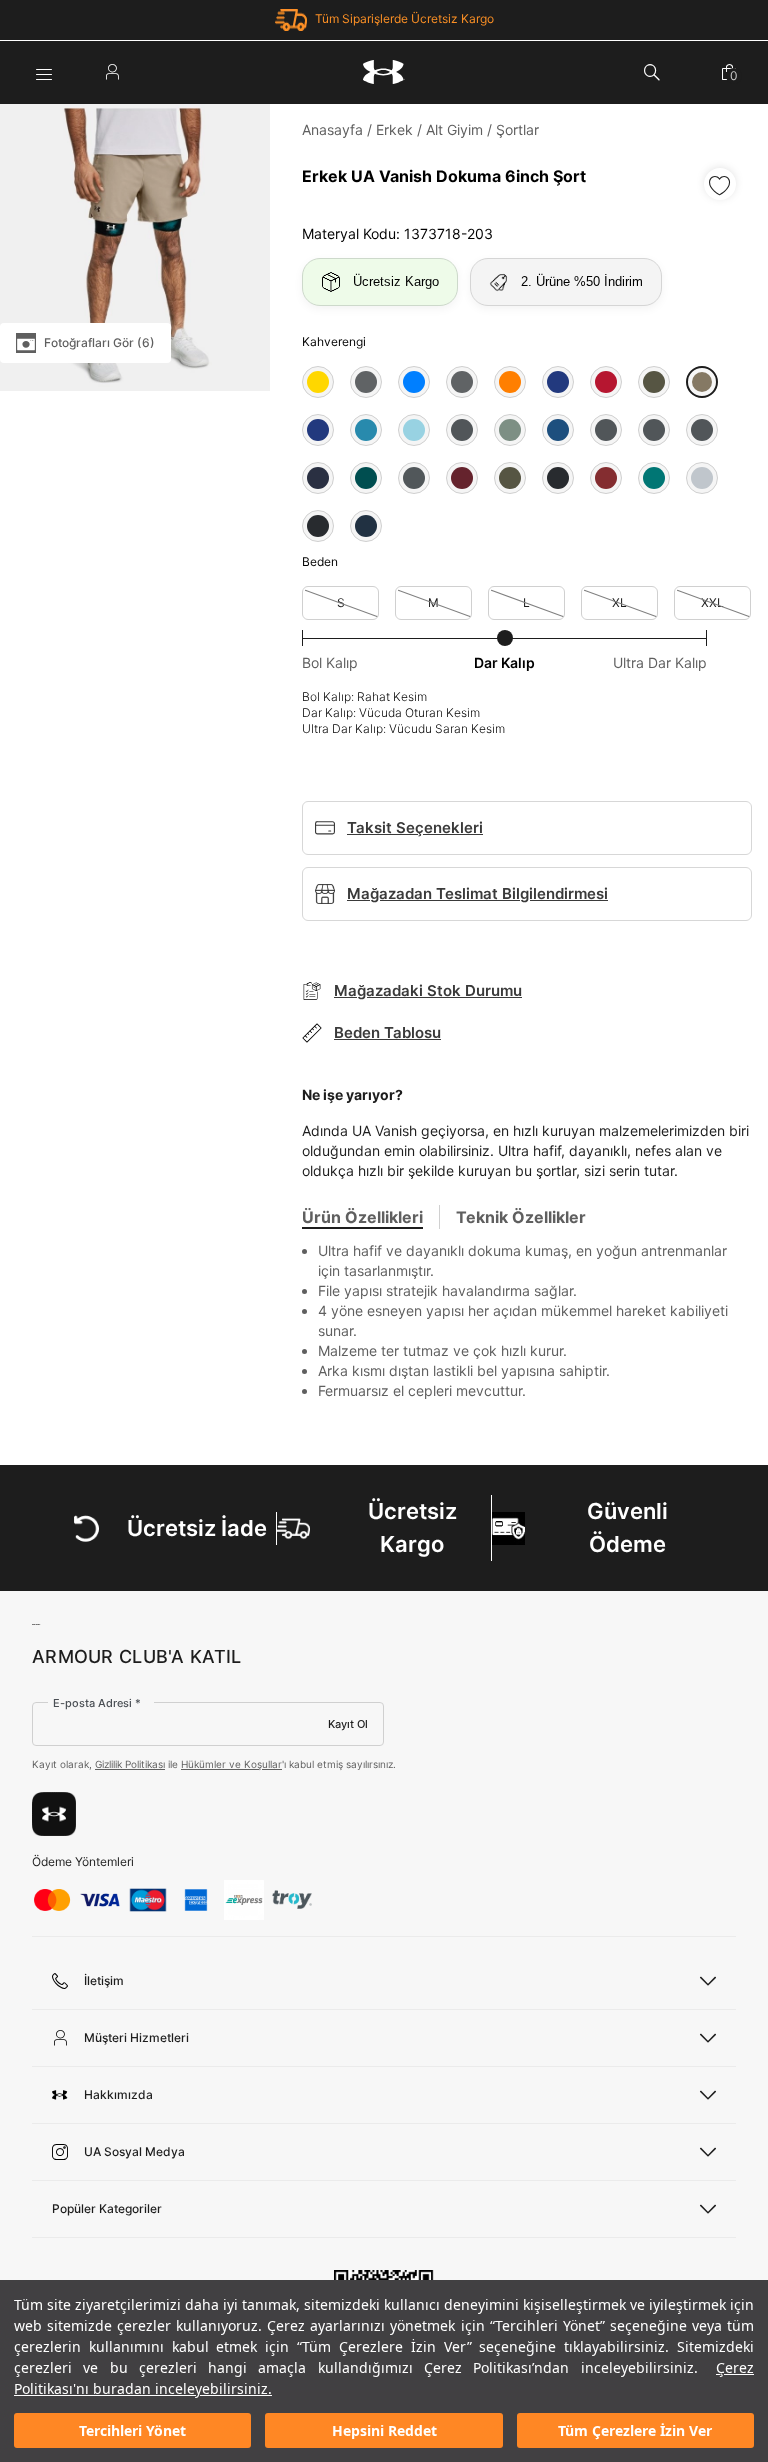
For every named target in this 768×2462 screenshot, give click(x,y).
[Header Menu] (44, 72)
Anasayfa (332, 129)
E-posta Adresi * (97, 1703)
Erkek (394, 129)
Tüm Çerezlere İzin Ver (635, 2430)
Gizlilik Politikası (130, 1764)
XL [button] (619, 602)
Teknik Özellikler (521, 1217)
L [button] (526, 602)
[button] (318, 382)
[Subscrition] (54, 1814)
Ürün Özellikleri (362, 1217)
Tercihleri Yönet (132, 2430)
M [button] (433, 602)
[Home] (384, 72)
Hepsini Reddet (384, 2430)
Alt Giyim (454, 129)
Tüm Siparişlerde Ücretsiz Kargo (404, 18)
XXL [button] (712, 602)
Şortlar (517, 129)
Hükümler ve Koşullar (231, 1764)
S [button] (341, 602)
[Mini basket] (729, 72)
